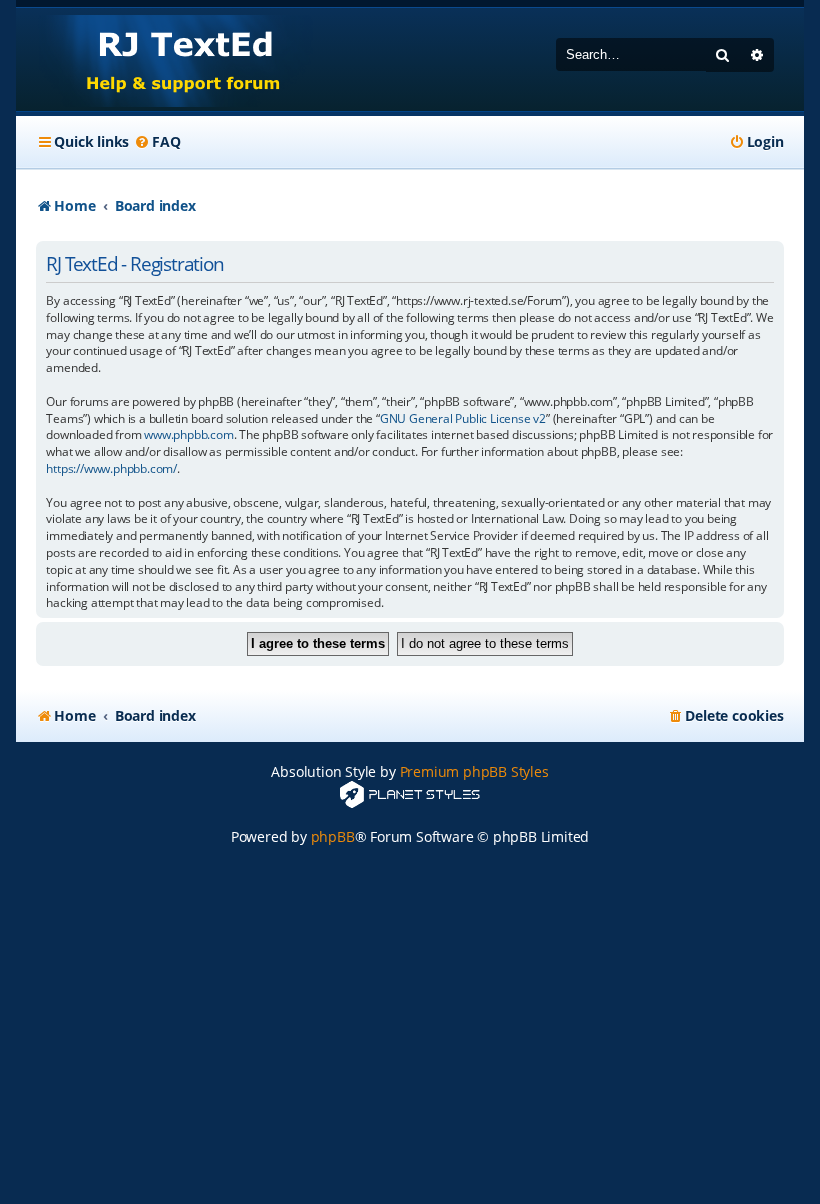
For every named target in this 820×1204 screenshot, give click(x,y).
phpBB (333, 836)
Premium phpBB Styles (474, 771)
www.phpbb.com (188, 435)
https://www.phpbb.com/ (111, 469)
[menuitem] (157, 142)
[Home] (164, 59)
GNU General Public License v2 (463, 419)
